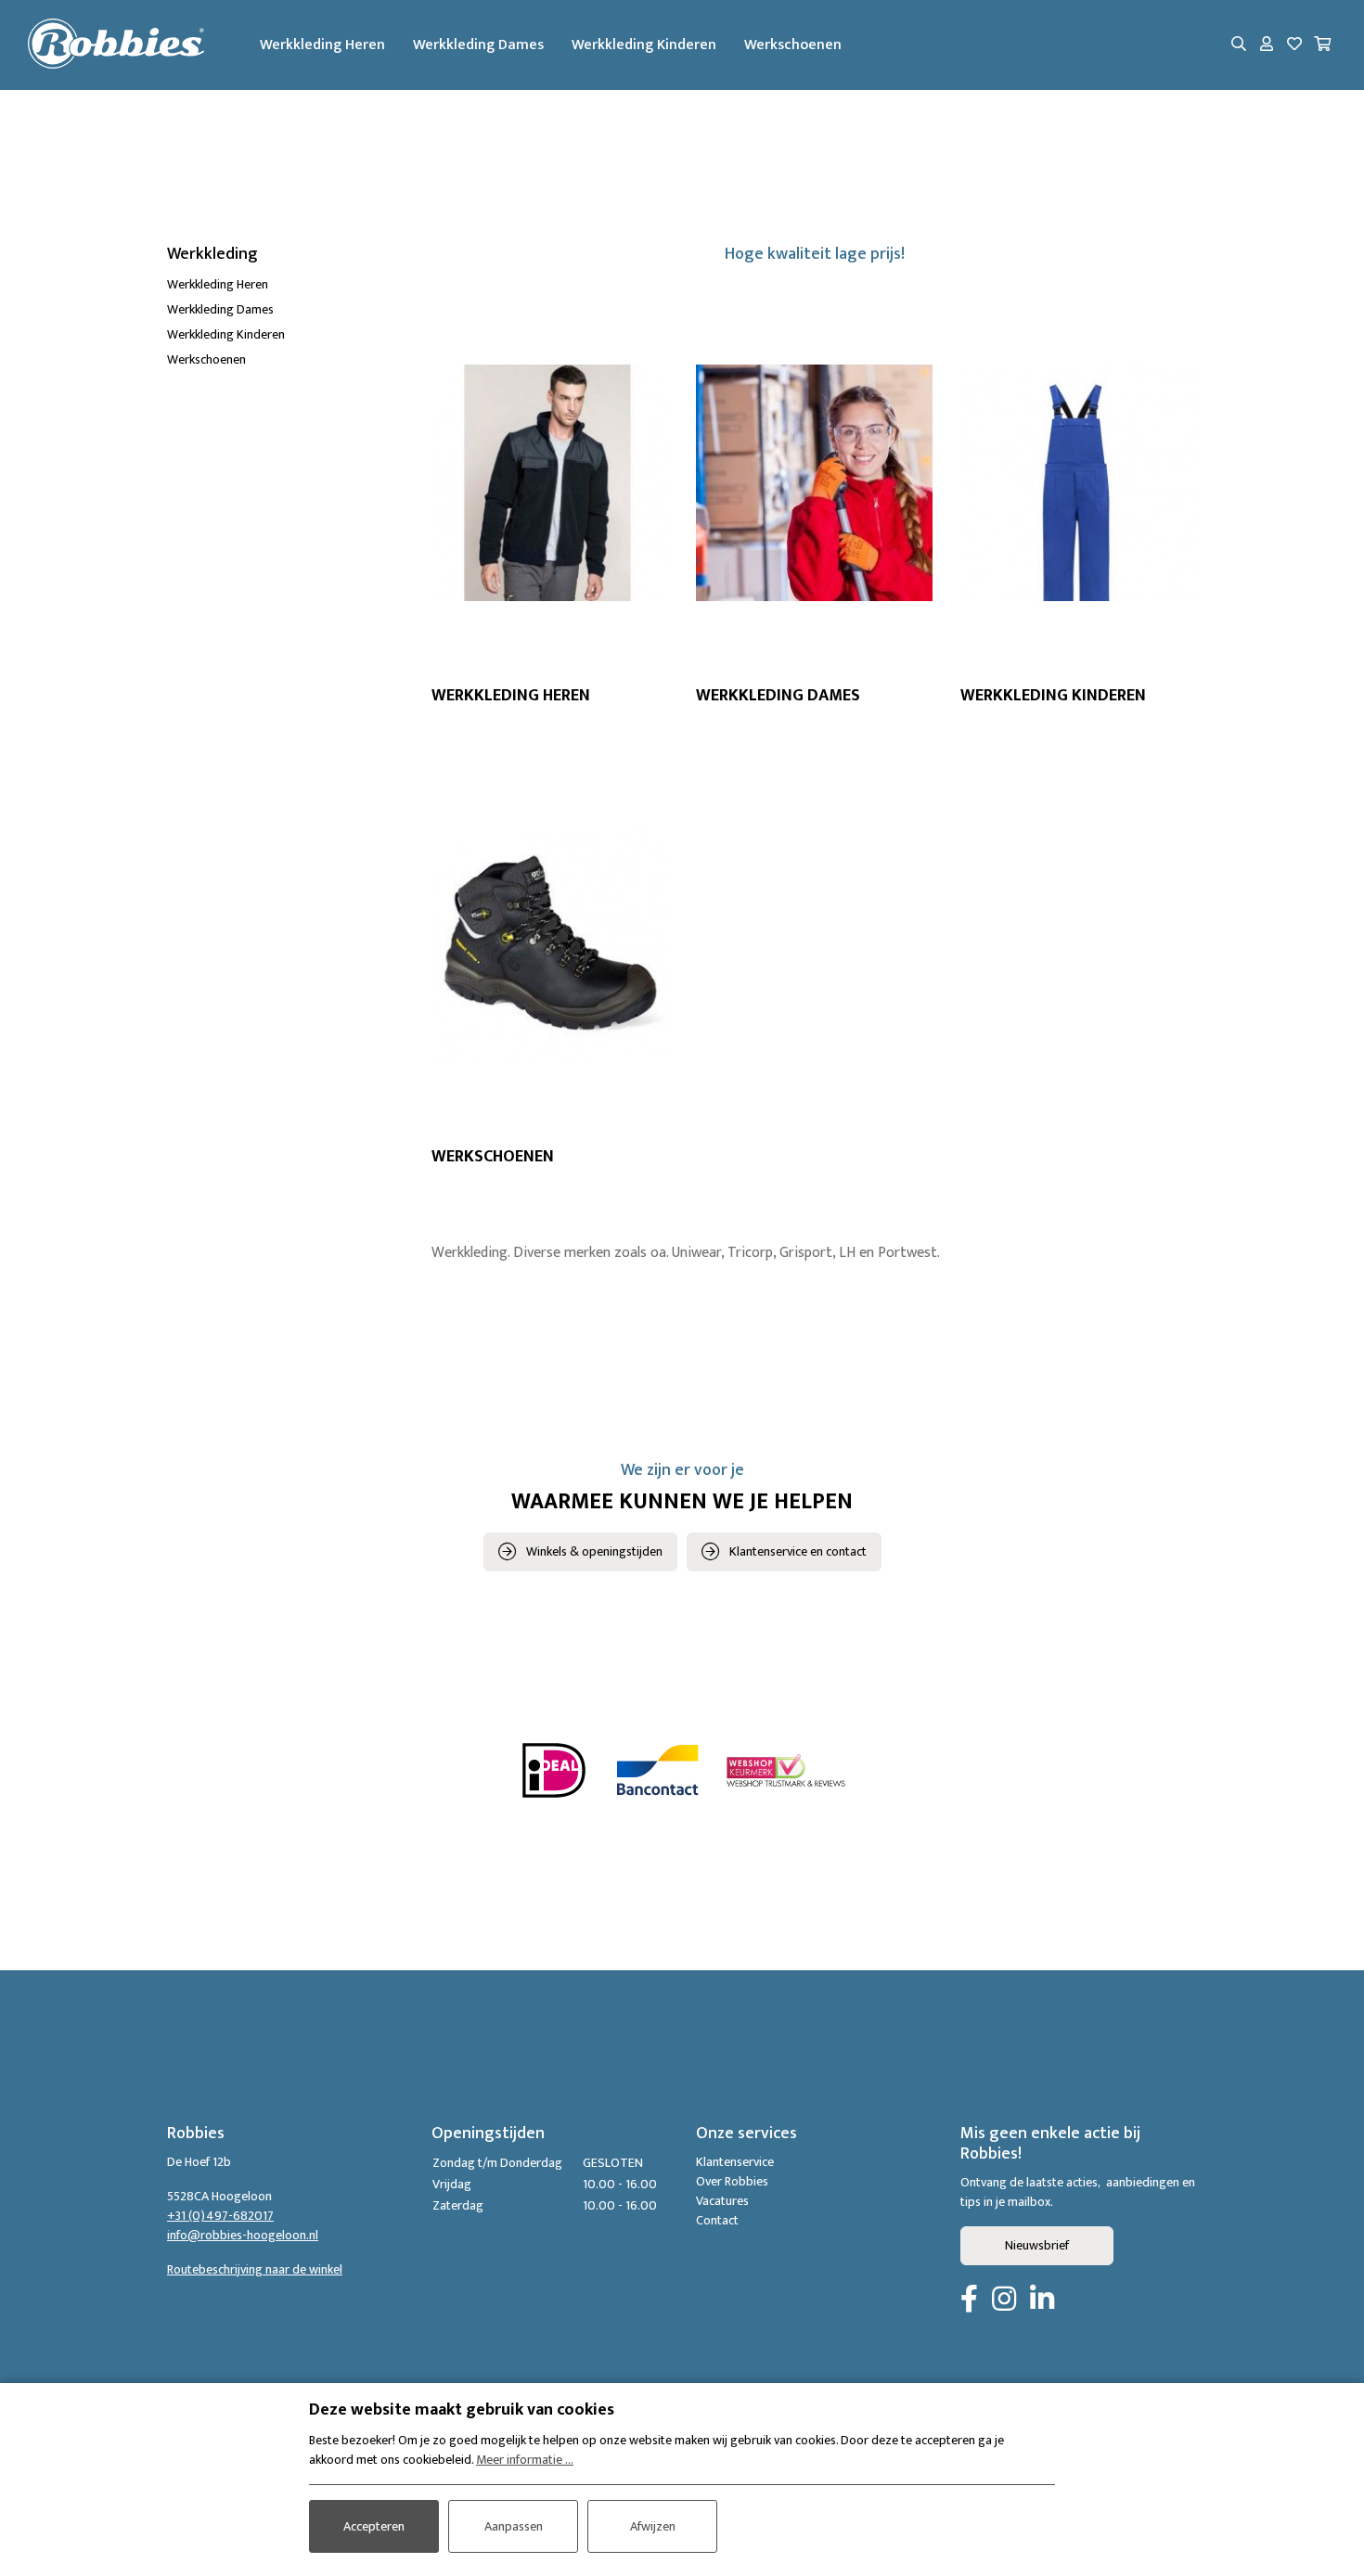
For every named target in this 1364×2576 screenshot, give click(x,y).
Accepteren (374, 2526)
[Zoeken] (1239, 45)
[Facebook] (969, 2300)
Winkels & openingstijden (594, 1551)
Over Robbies (732, 2181)
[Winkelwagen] (1322, 45)
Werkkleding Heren (322, 45)
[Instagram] (1004, 2300)
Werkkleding (212, 254)
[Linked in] (1042, 2300)
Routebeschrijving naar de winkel (255, 2269)
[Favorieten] (1294, 45)
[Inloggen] (1267, 45)
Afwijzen (653, 2526)
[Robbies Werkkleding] (116, 45)
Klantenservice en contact (798, 1551)
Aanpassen (514, 2526)
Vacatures (722, 2201)
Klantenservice (735, 2162)
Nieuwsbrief (1037, 2245)
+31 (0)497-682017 (220, 2216)
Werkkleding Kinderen (644, 45)
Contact (717, 2220)
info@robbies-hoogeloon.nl (243, 2235)
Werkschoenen (793, 45)
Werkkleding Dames (478, 45)
